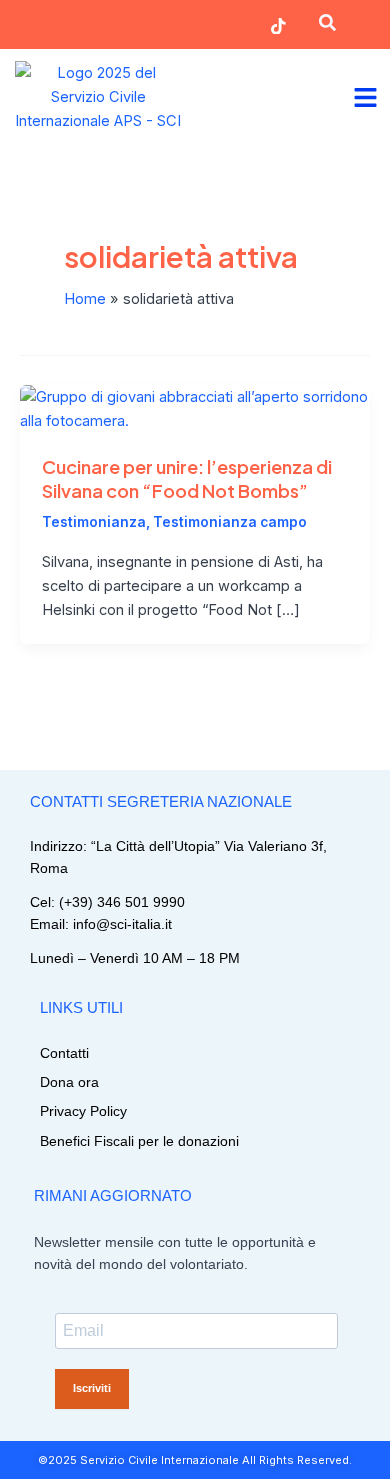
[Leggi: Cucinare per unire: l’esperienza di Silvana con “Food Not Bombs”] (195, 408)
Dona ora (69, 1082)
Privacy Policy (83, 1111)
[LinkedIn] (211, 26)
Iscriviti (92, 1388)
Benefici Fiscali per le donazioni (139, 1141)
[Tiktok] (278, 26)
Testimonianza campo (230, 522)
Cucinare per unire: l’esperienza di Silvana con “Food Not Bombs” (187, 478)
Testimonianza (94, 522)
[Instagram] (77, 26)
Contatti (64, 1053)
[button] (327, 26)
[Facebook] (144, 26)
